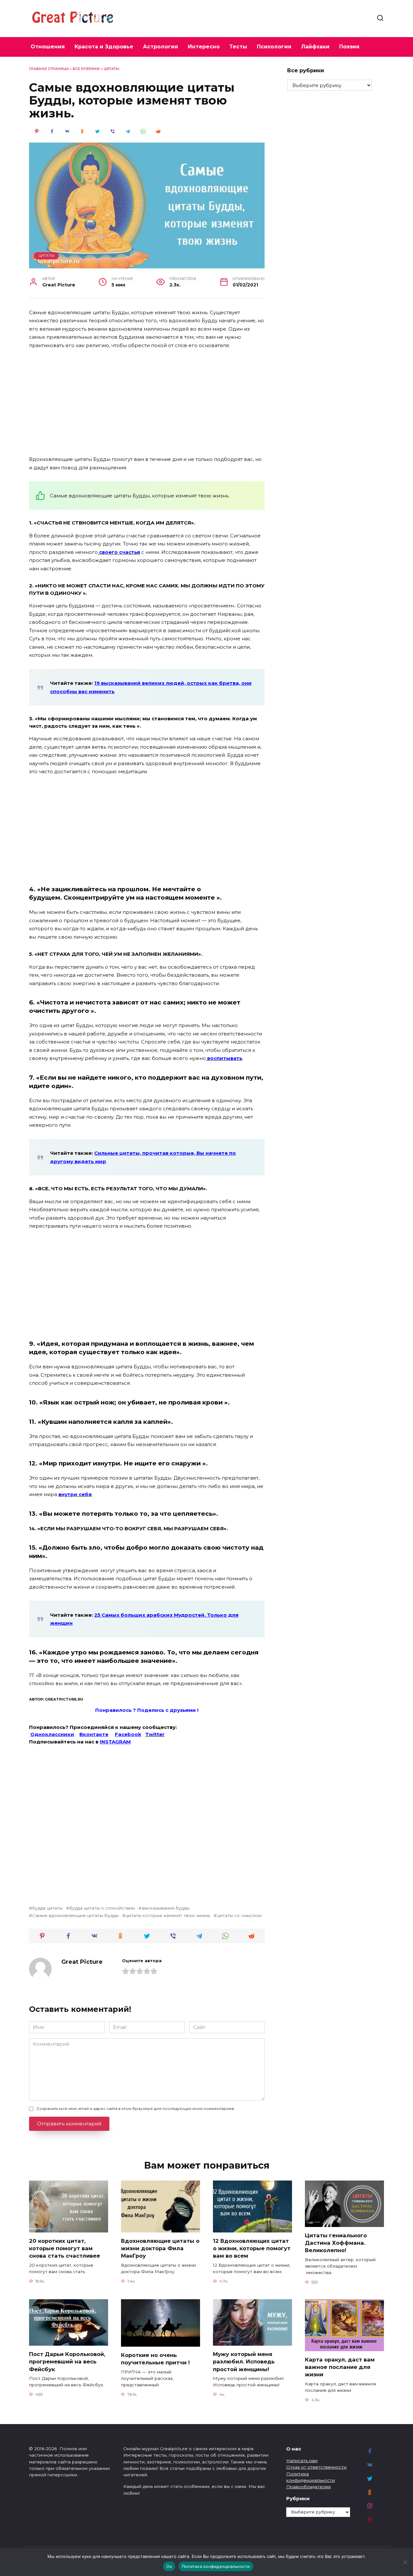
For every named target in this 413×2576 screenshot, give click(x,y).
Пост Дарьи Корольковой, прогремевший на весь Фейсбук (67, 2361)
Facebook (128, 1734)
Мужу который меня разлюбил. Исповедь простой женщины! (244, 2361)
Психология (274, 47)
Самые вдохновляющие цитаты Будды (76, 1915)
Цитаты (111, 69)
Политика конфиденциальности (216, 2566)
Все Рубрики (86, 69)
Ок (169, 2566)
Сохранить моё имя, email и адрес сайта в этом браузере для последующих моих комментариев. (136, 2108)
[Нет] (405, 2562)
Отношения (48, 47)
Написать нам (302, 2461)
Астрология (161, 47)
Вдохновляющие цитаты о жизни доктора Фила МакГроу (160, 2248)
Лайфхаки (315, 47)
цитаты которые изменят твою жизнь (168, 1915)
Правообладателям (308, 2487)
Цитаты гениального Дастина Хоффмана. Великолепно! (336, 2243)
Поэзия (349, 47)
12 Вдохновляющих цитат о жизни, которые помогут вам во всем (252, 2248)
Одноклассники (52, 1734)
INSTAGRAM (115, 1742)
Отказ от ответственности (316, 2467)
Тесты (238, 47)
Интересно (204, 47)
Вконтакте (94, 1734)
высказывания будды (166, 1908)
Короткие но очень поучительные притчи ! (155, 2359)
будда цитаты (47, 1908)
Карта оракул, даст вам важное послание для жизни (340, 2367)
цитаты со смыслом (239, 1915)
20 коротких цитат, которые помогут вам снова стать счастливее (65, 2248)
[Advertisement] (147, 403)
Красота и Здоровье (104, 47)
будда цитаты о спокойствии (102, 1908)
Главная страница (49, 69)
